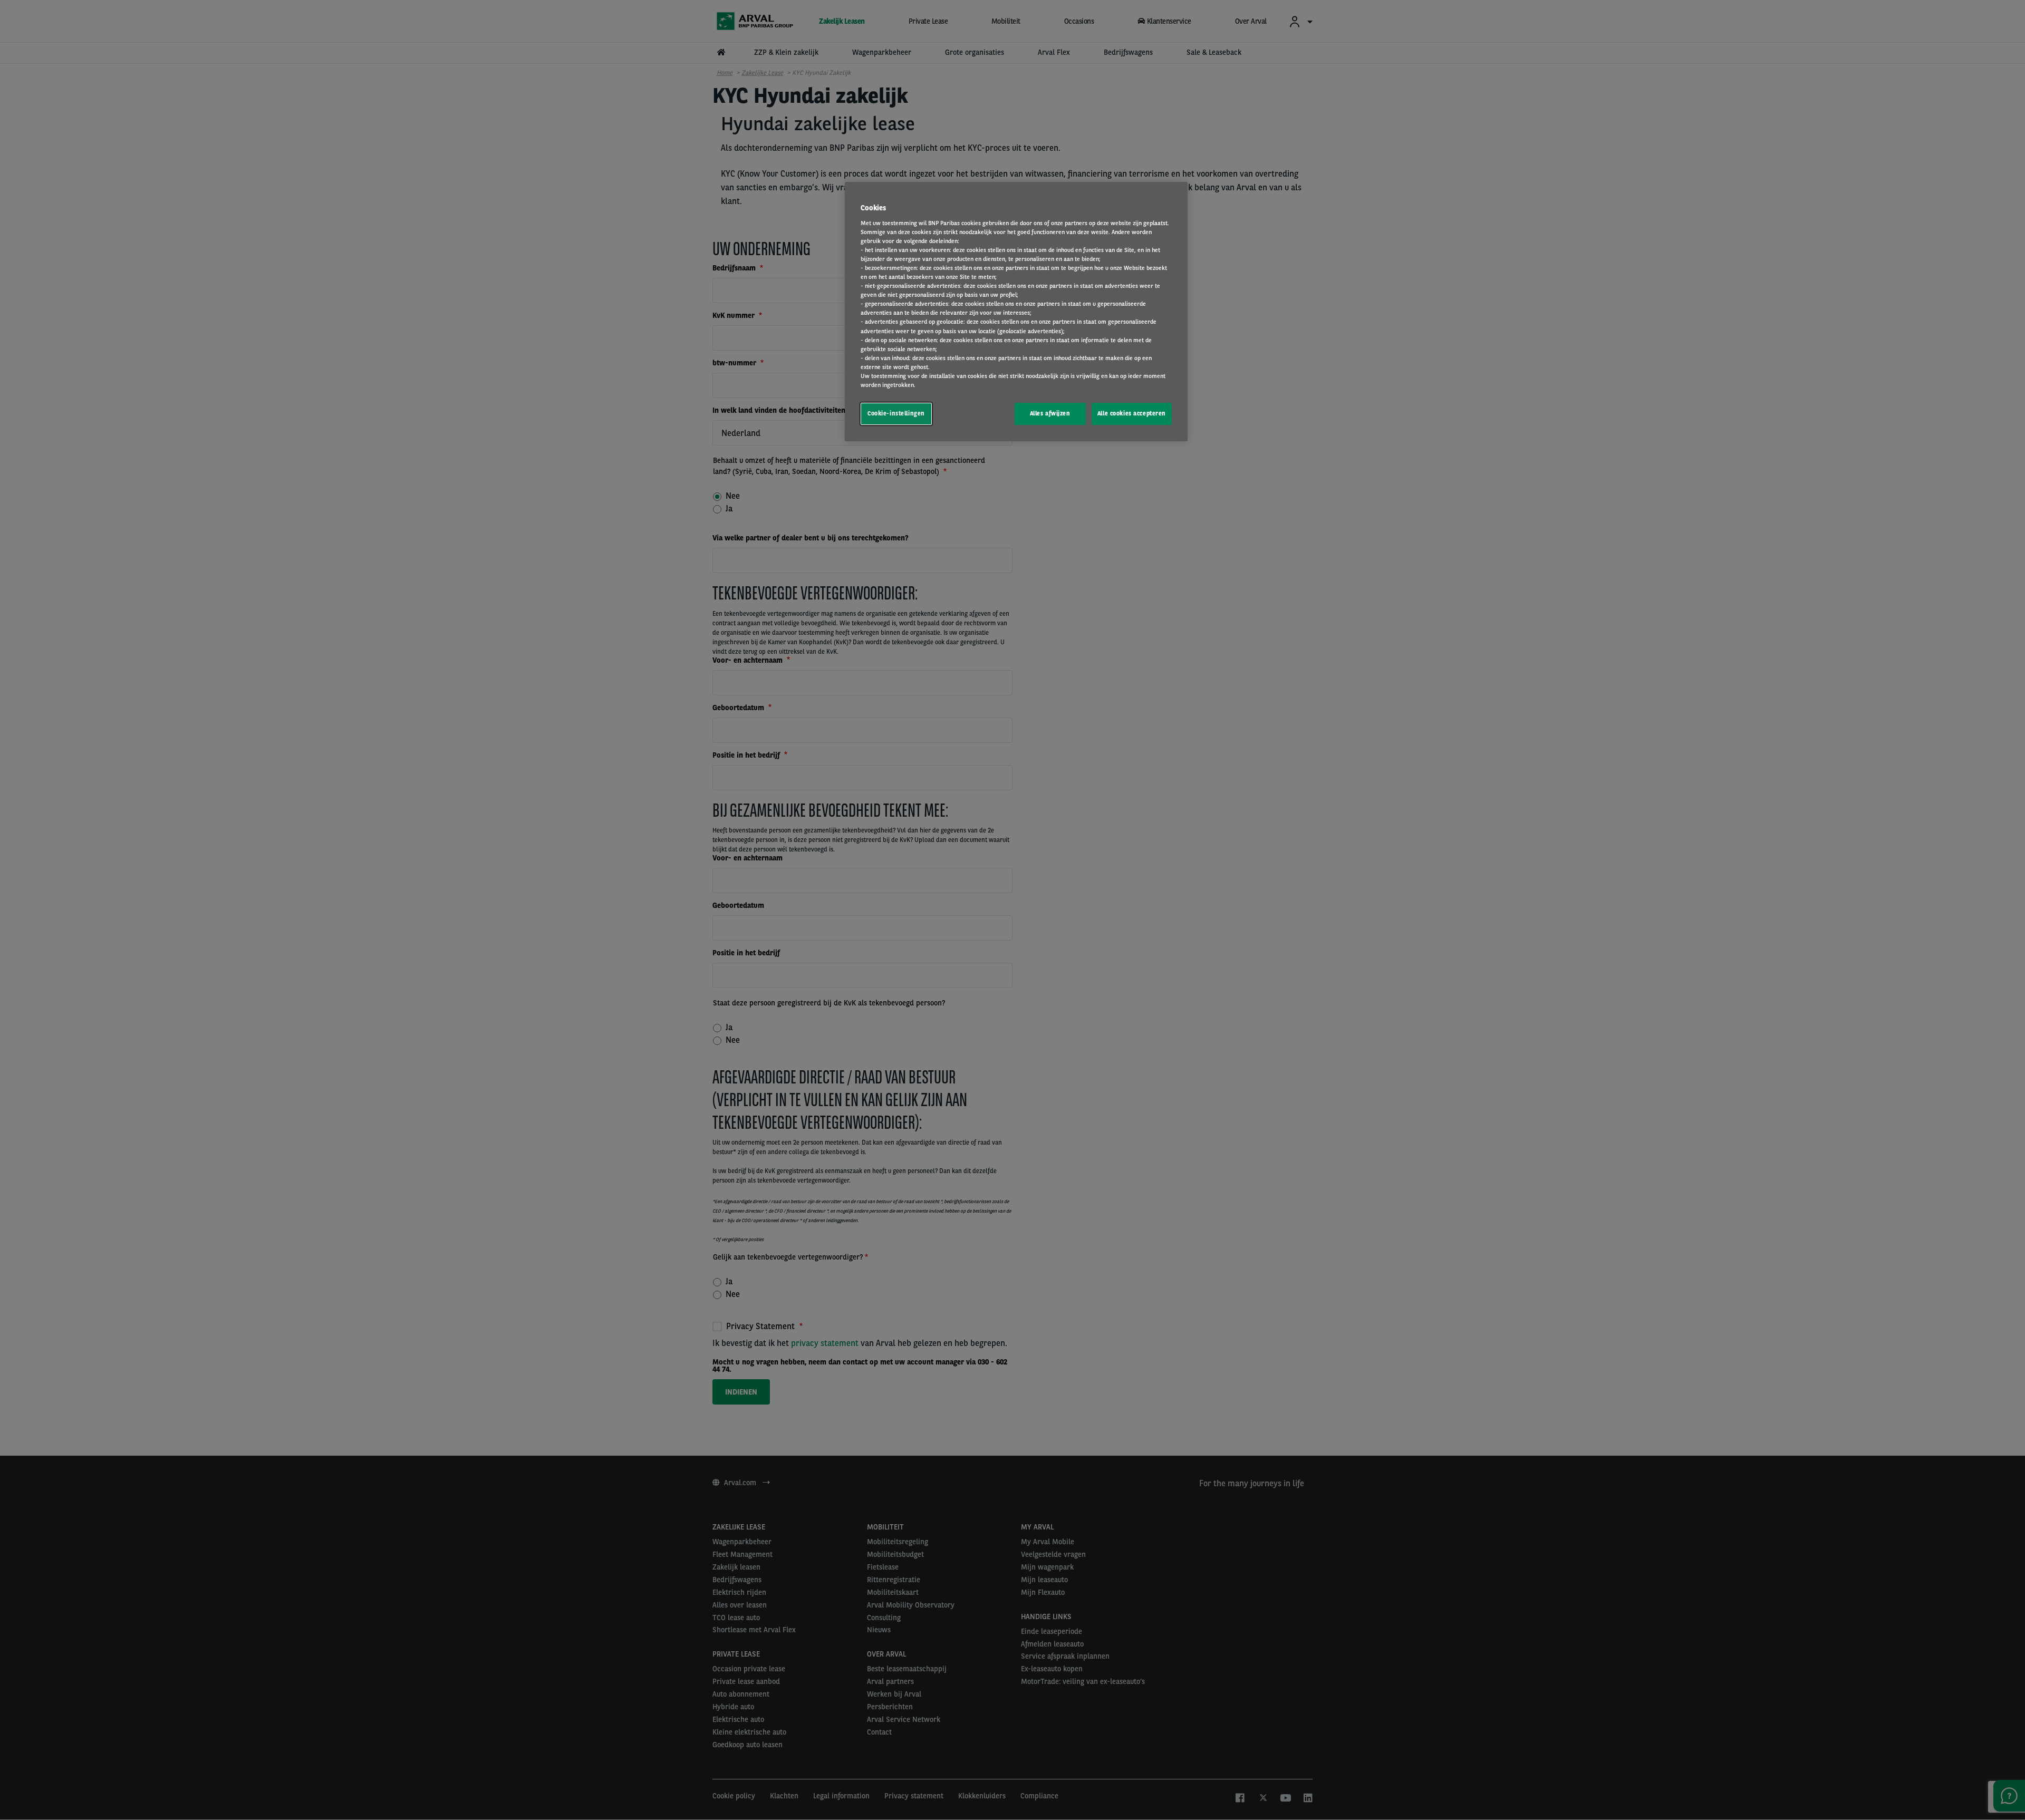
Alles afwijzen (1050, 413)
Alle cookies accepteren (1132, 413)
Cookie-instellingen (896, 413)
